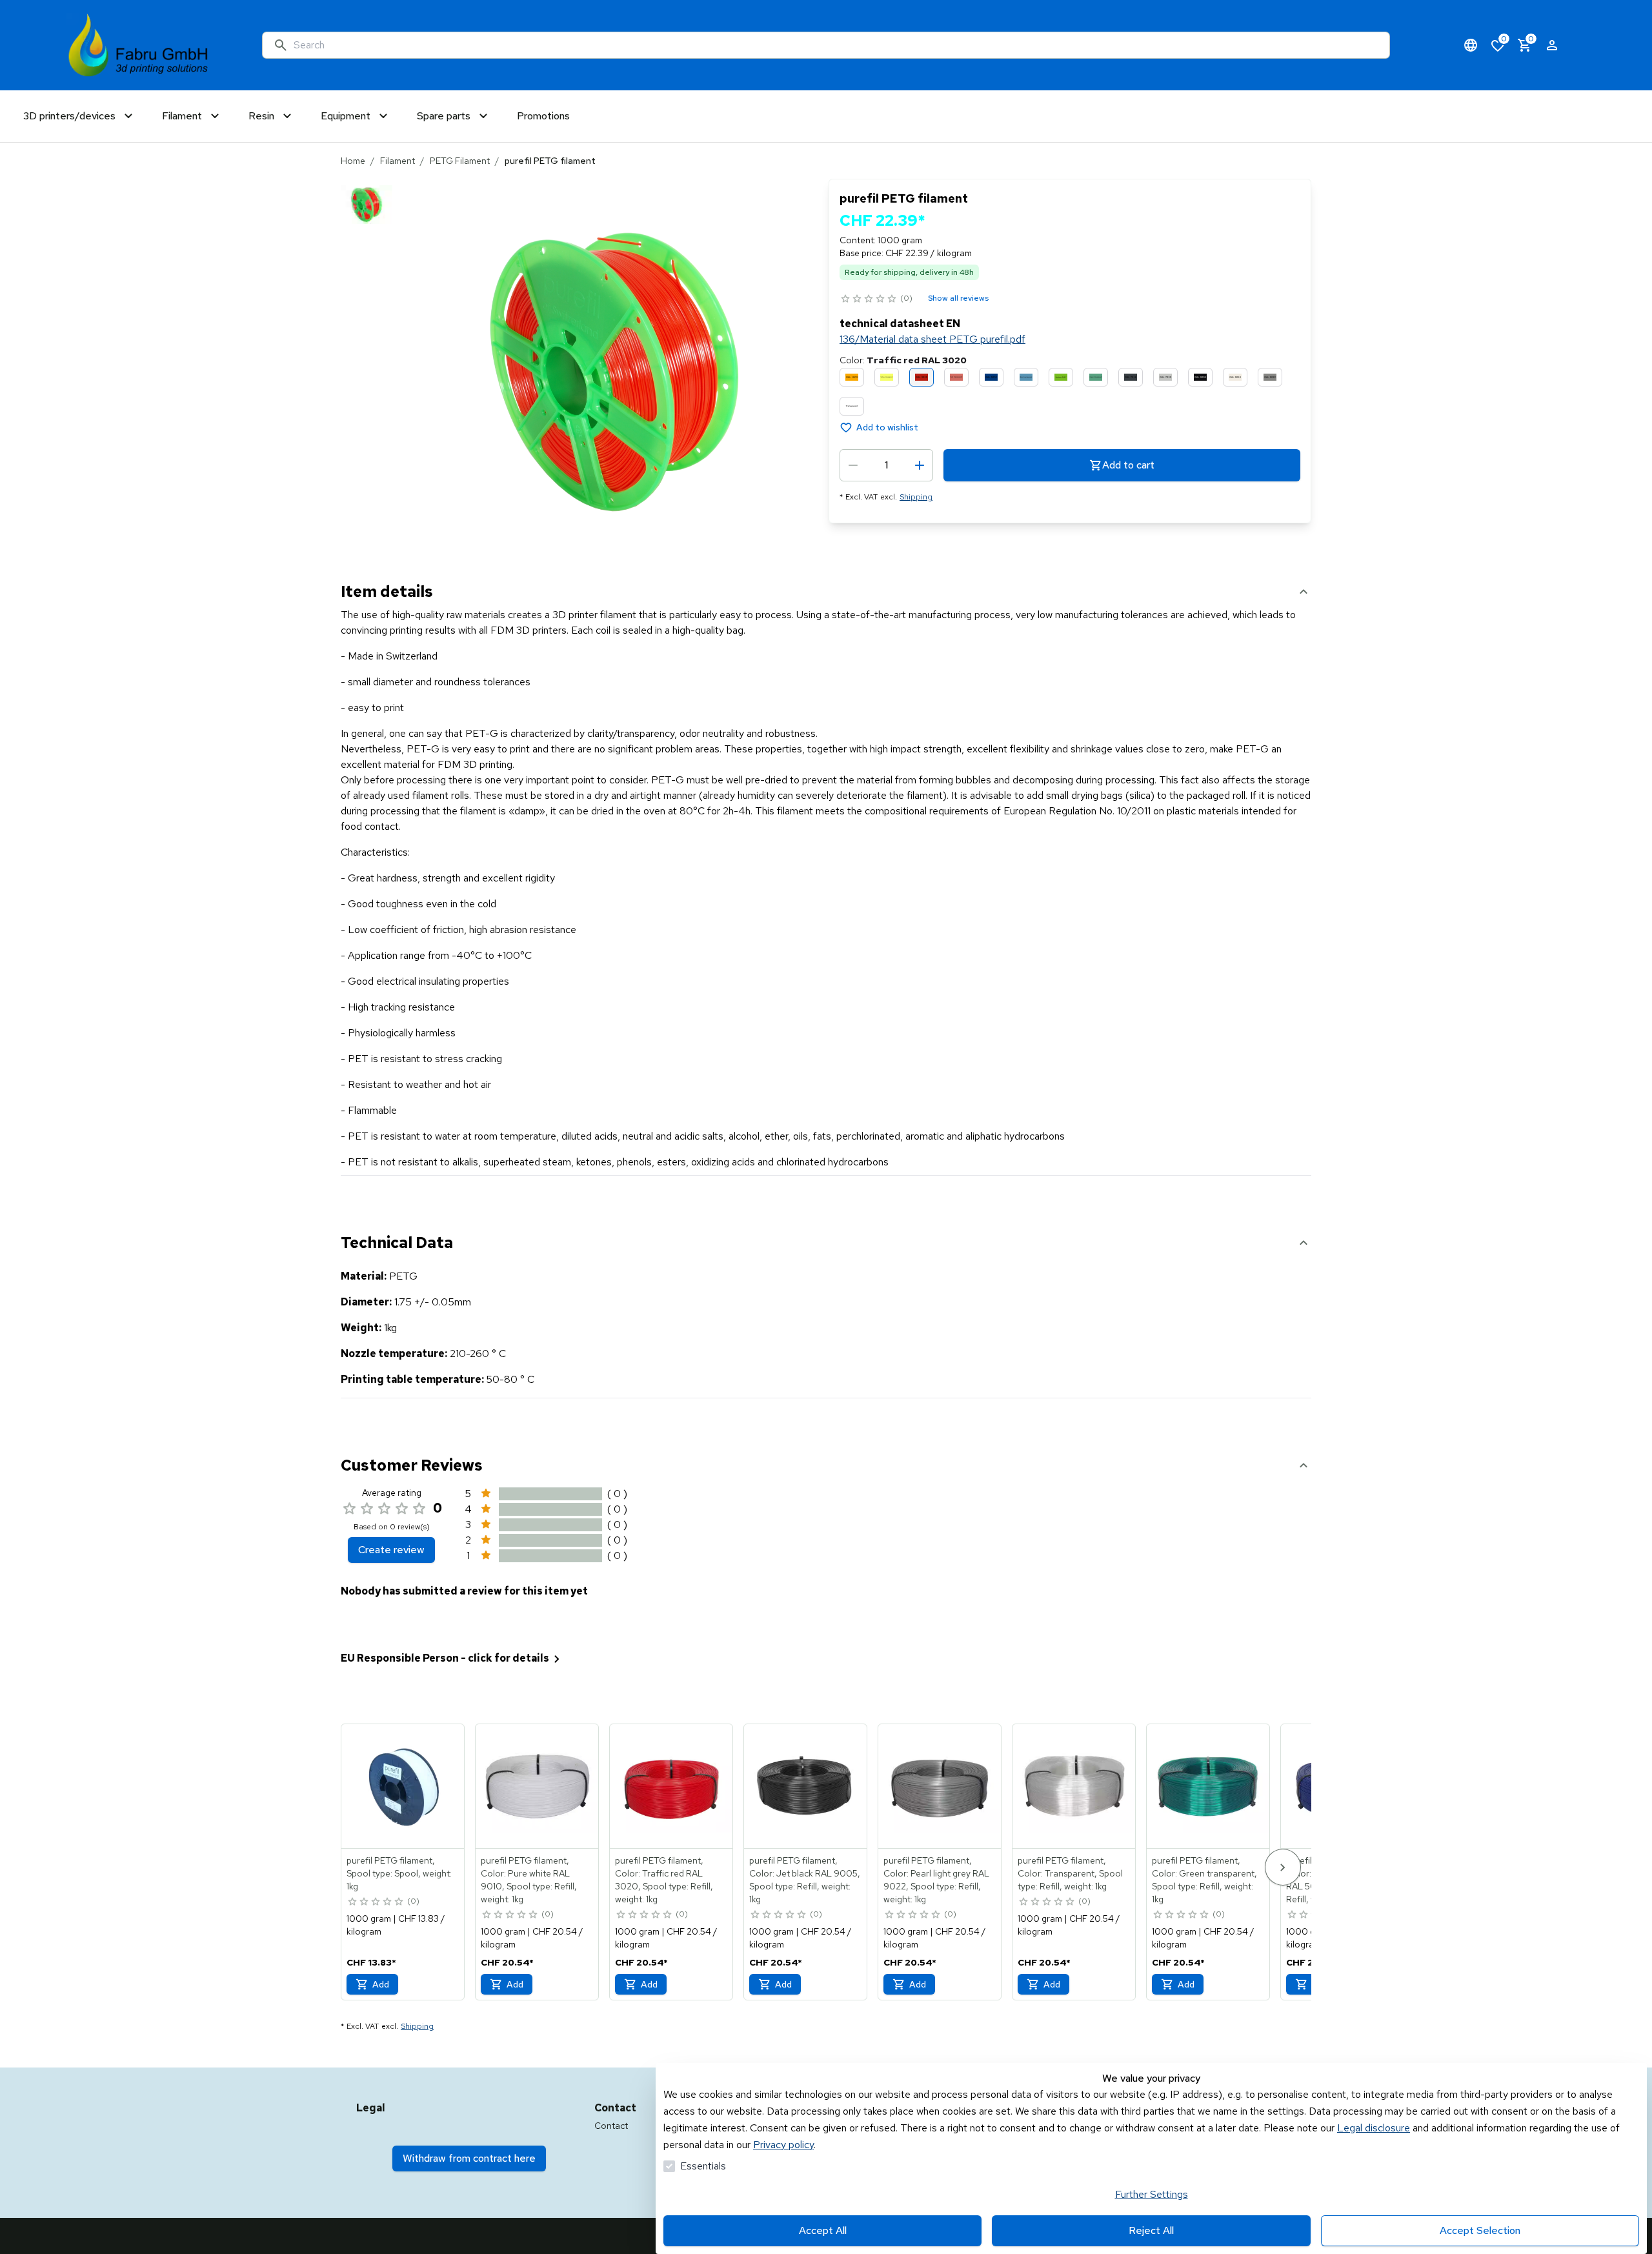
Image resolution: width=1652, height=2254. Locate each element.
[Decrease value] (853, 465)
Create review (391, 1550)
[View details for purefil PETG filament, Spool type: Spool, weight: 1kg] (403, 1786)
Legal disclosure (1374, 2128)
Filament (398, 161)
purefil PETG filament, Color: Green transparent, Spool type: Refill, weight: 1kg (1204, 1880)
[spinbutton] (886, 465)
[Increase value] (920, 465)
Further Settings (1152, 2194)
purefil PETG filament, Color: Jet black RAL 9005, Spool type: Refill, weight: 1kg (805, 1880)
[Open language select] (1471, 45)
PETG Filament (460, 161)
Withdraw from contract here (469, 2158)
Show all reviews (958, 298)
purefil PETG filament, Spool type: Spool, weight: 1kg (399, 1873)
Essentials (703, 2166)
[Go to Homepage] (138, 45)
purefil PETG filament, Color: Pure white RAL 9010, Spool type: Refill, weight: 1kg (529, 1880)
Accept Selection (1480, 2230)
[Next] (1283, 1867)
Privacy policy (783, 2145)
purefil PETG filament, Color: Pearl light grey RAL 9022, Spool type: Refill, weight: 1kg (936, 1880)
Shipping (916, 497)
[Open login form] (1552, 45)
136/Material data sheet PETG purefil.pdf (932, 339)
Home (353, 161)
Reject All (1151, 2230)
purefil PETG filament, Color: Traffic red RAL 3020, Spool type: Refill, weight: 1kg (664, 1880)
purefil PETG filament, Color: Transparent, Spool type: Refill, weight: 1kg (1070, 1873)
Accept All (823, 2230)
